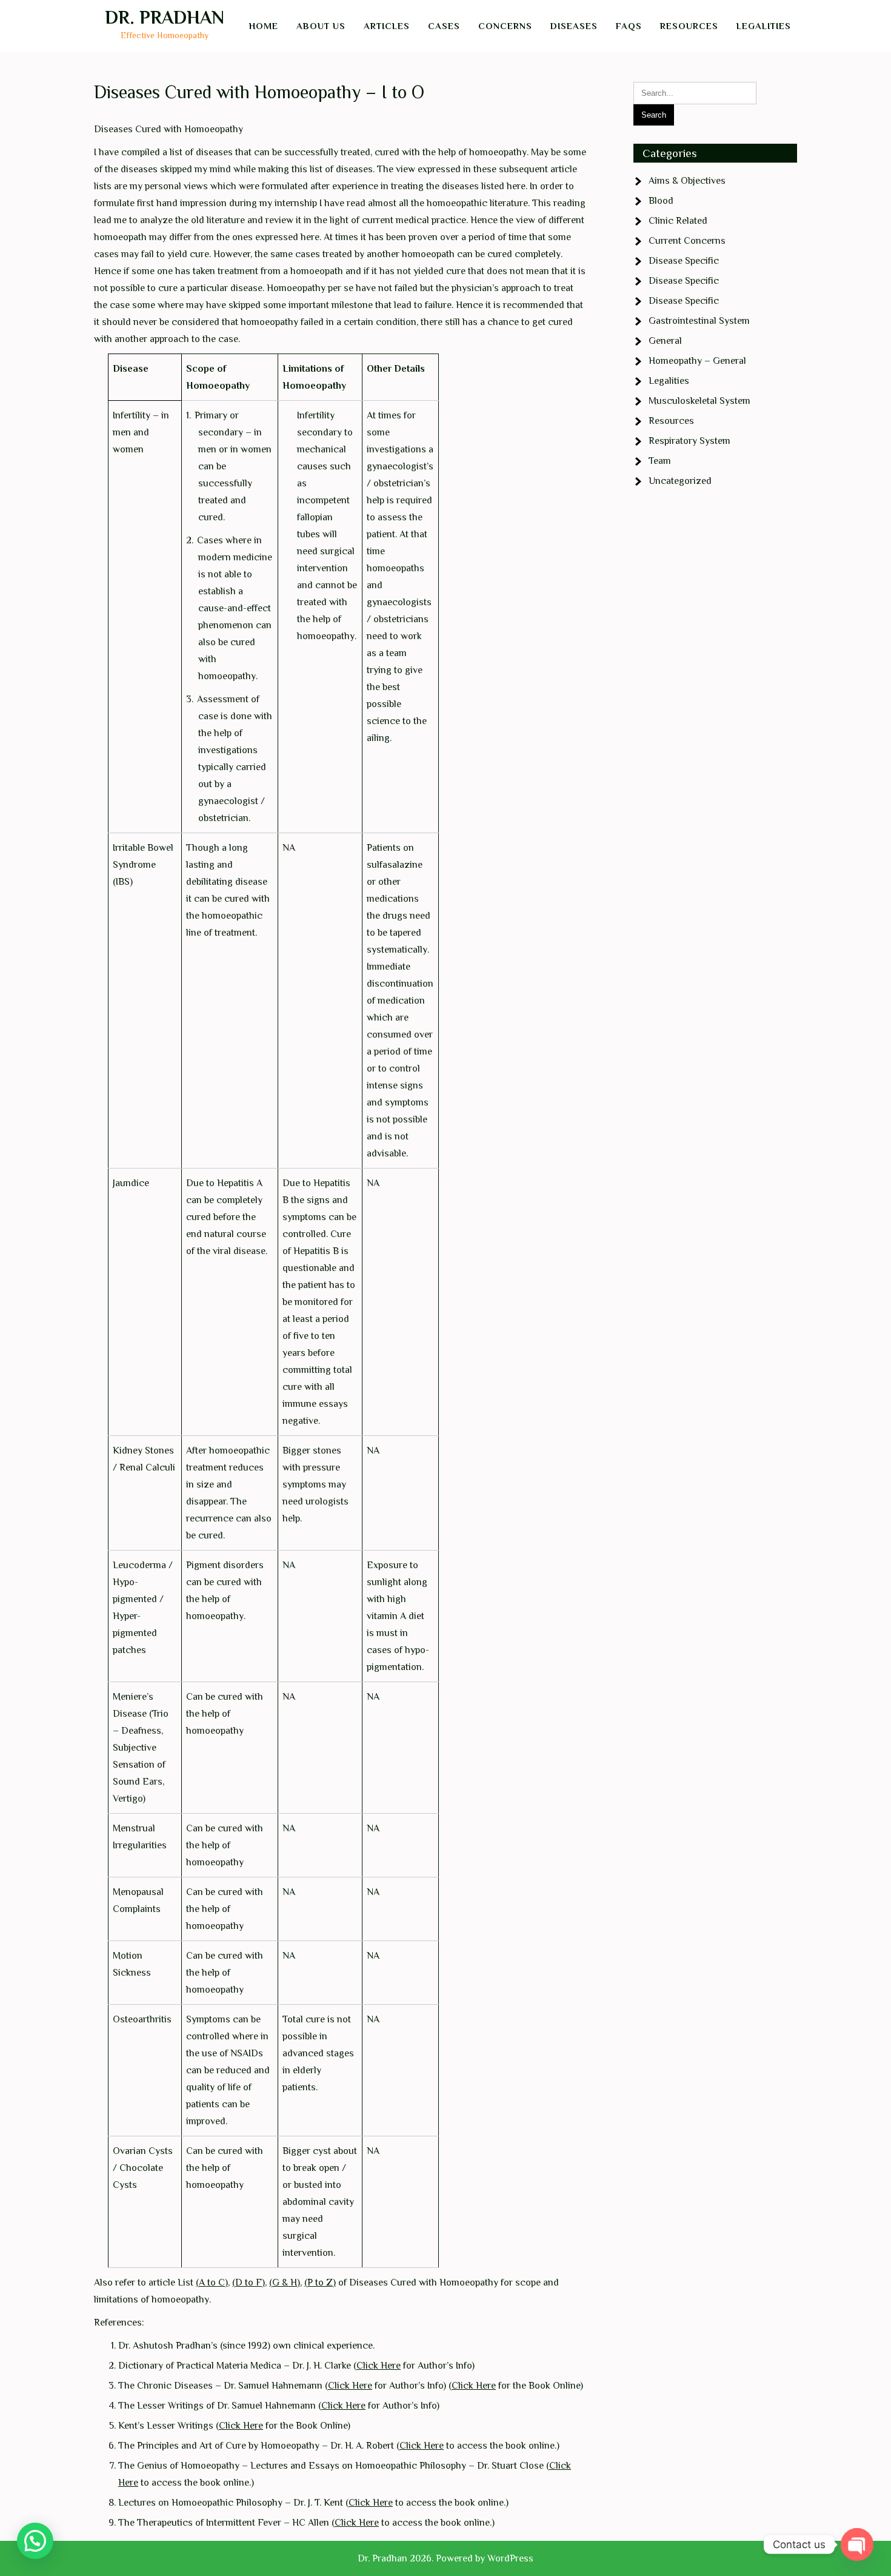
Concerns (505, 26)
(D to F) (249, 2283)
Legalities (764, 26)
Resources (689, 26)
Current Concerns (687, 241)
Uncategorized (680, 481)
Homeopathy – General (697, 361)
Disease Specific (684, 261)
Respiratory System (689, 441)
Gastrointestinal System (699, 321)
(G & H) (285, 2283)
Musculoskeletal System (699, 401)
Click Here (379, 2366)
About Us (321, 26)
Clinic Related (678, 221)
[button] (35, 2541)
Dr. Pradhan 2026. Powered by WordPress (446, 2558)
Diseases (574, 26)
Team (660, 461)
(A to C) (212, 2283)
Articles (387, 26)
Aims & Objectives (687, 181)
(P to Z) (320, 2283)
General (665, 341)
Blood (661, 201)
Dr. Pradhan (165, 18)
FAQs (629, 26)
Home (264, 26)
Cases (444, 26)
